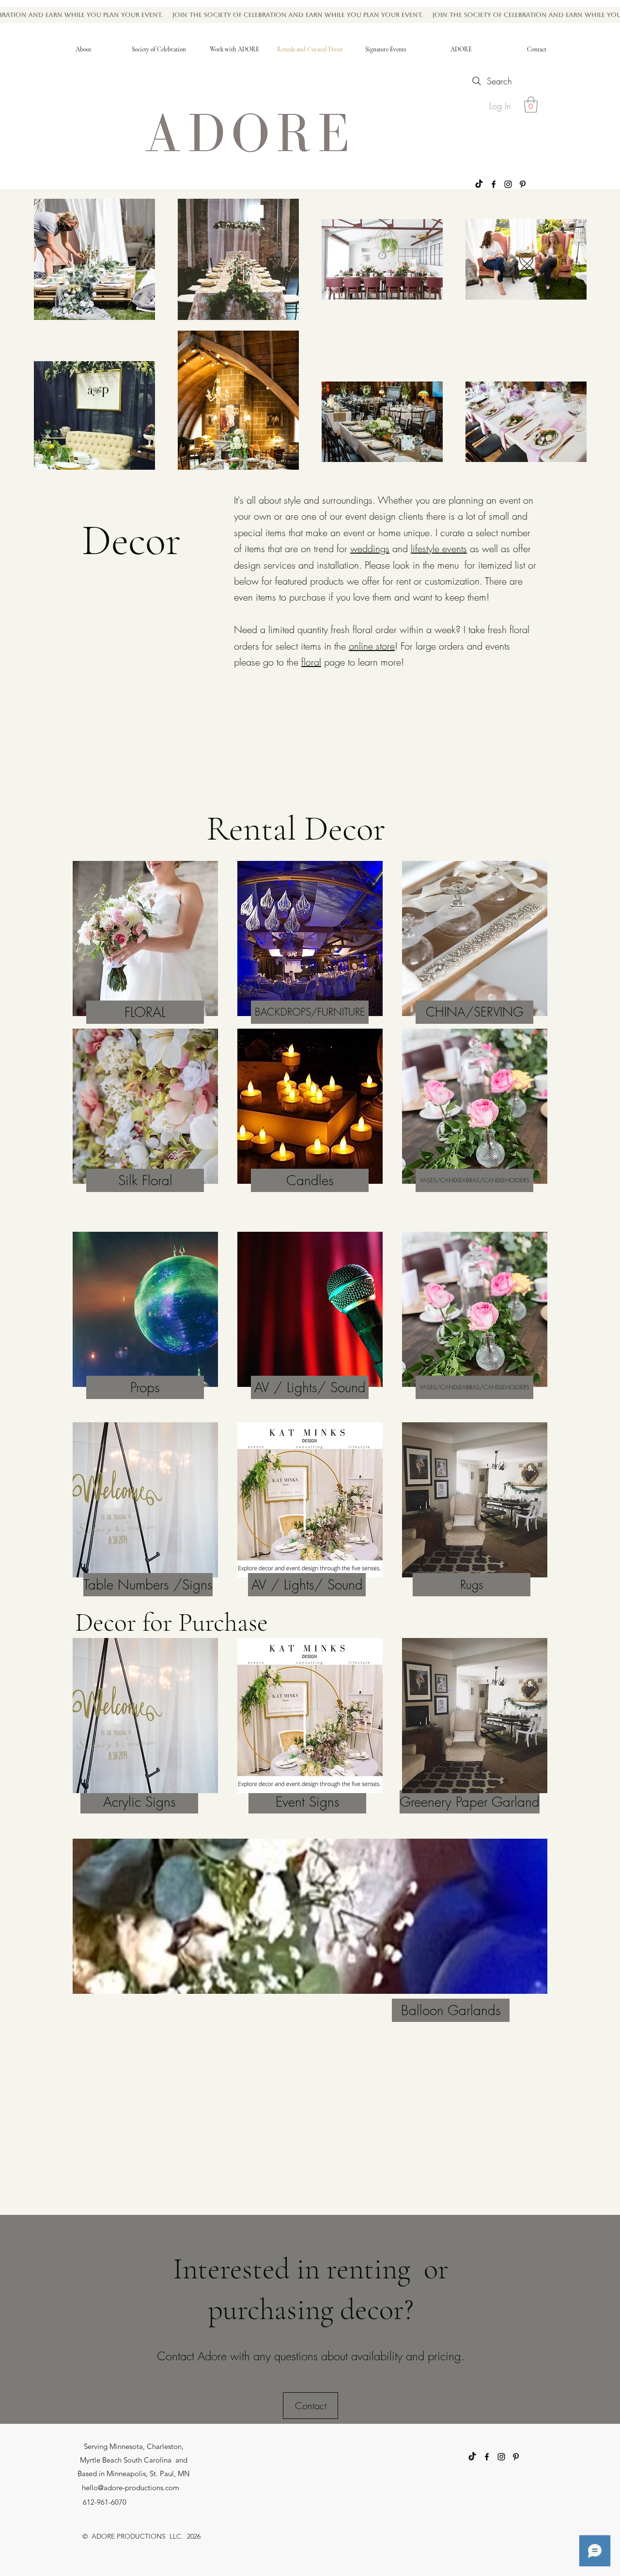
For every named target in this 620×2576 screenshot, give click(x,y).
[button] (531, 104)
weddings (370, 549)
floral (311, 662)
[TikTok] (479, 184)
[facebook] (494, 184)
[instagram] (508, 184)
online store (372, 646)
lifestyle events (439, 549)
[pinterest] (523, 184)
